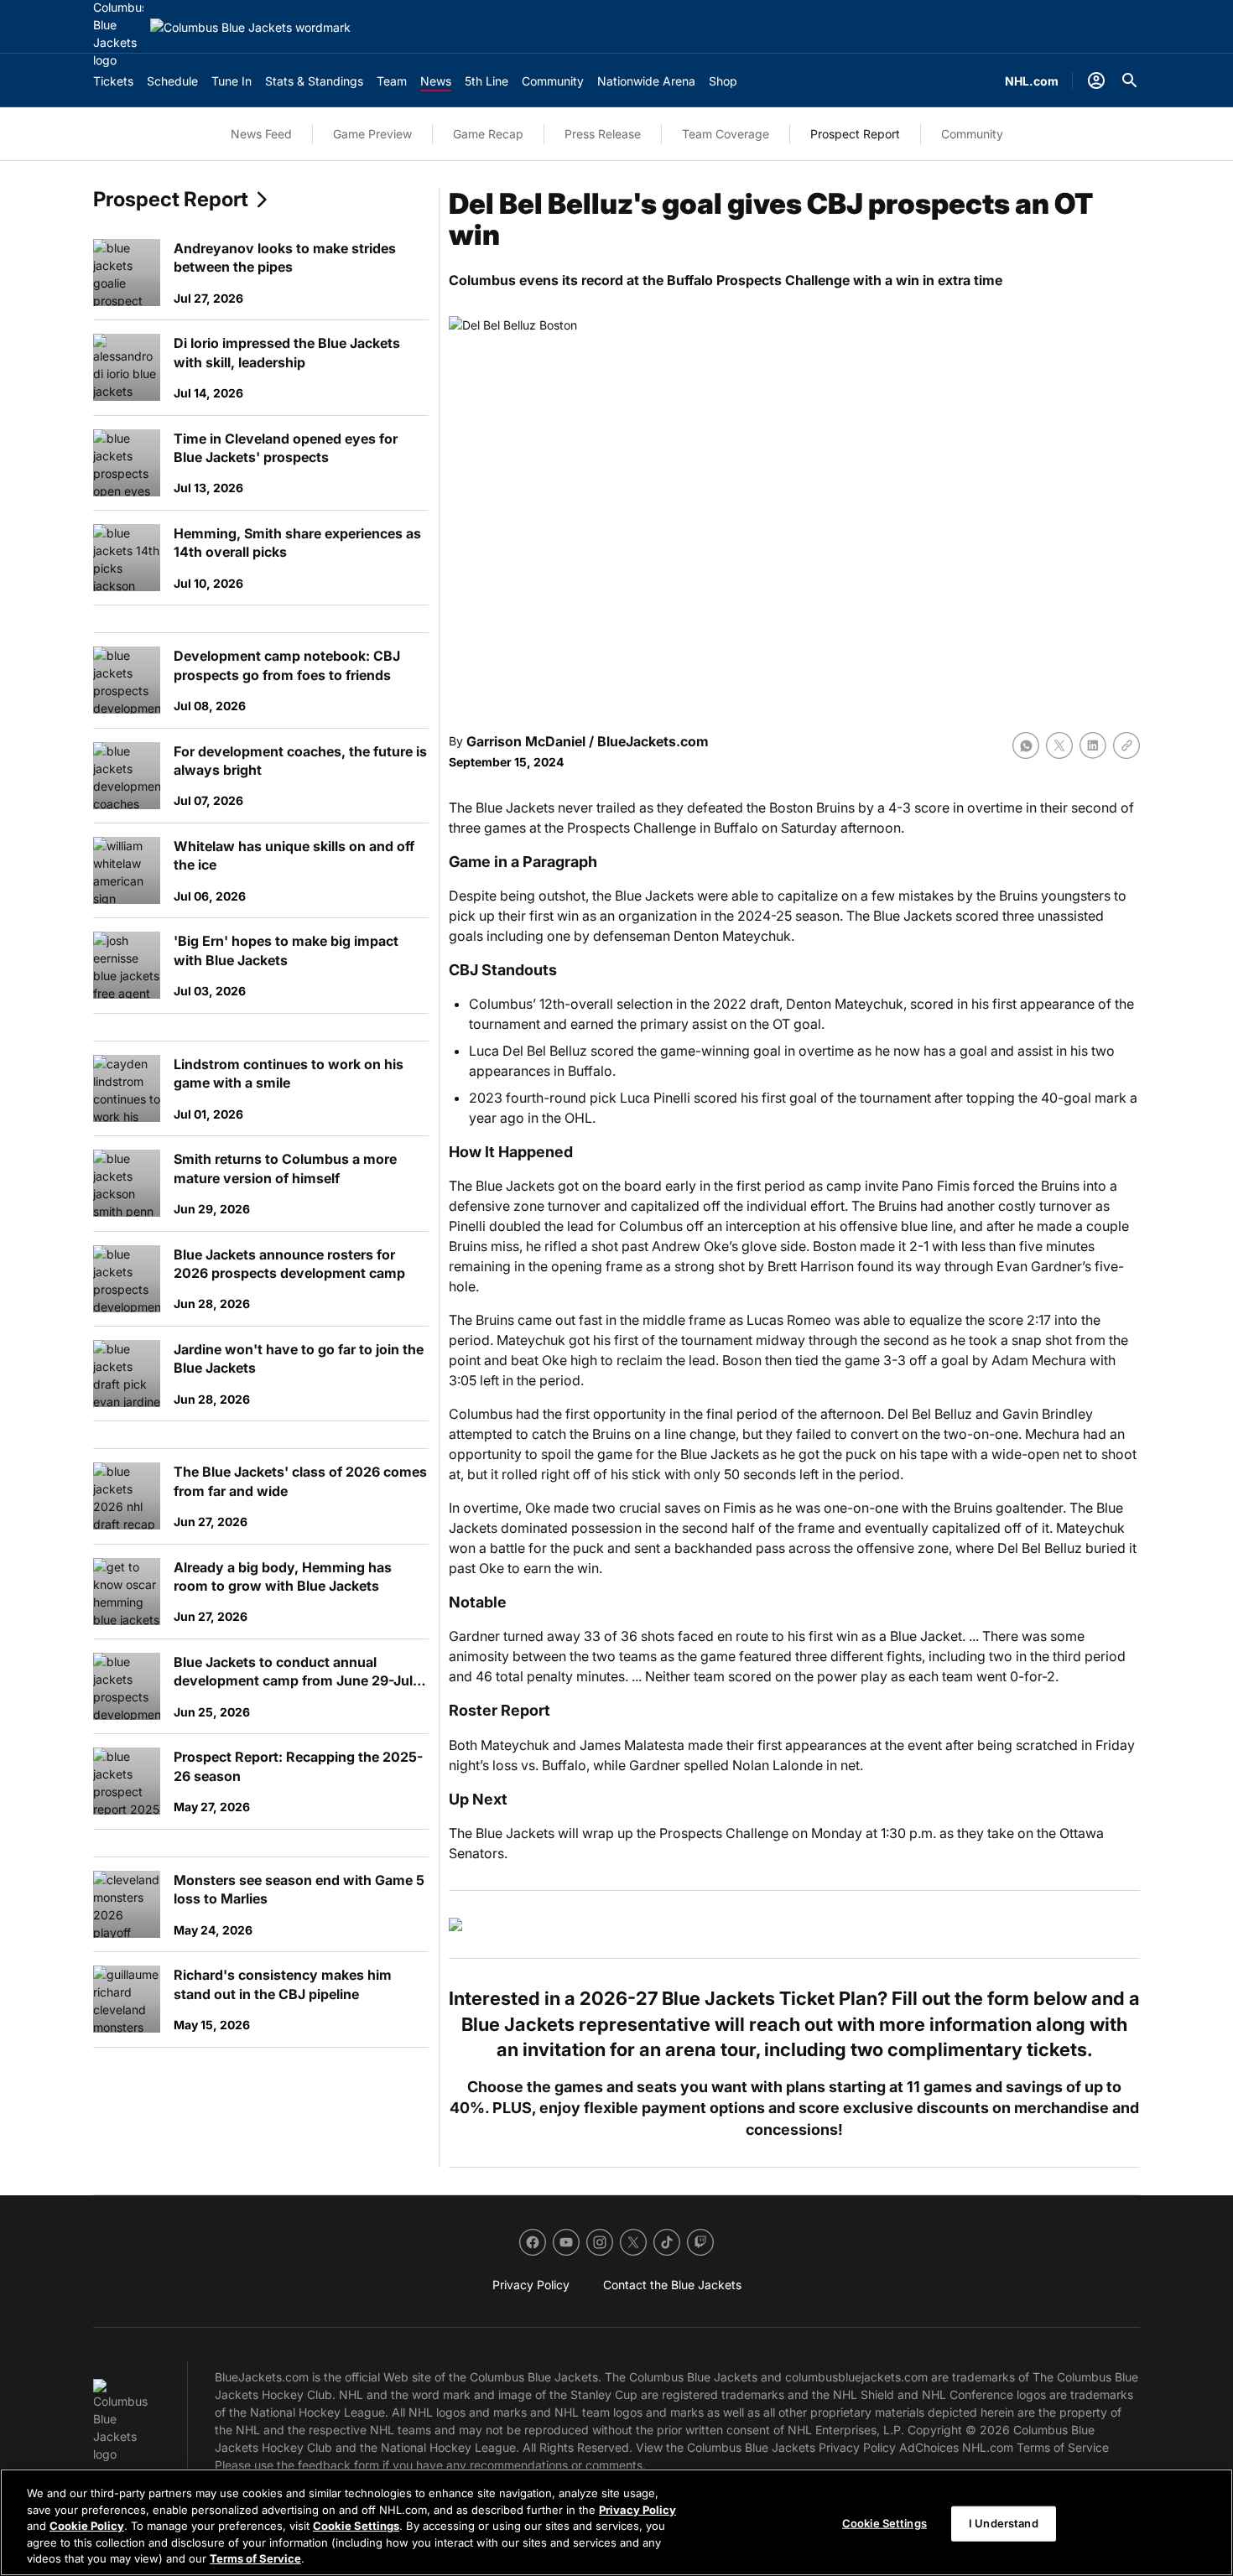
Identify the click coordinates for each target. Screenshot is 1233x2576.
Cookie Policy (87, 2526)
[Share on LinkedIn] (1093, 745)
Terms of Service (255, 2558)
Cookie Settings (356, 2526)
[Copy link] (1126, 745)
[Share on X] (1059, 745)
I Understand (1004, 2523)
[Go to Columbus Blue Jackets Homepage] (250, 27)
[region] (616, 2522)
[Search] (1130, 80)
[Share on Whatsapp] (1026, 745)
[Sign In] (1096, 80)
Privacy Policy (637, 2510)
